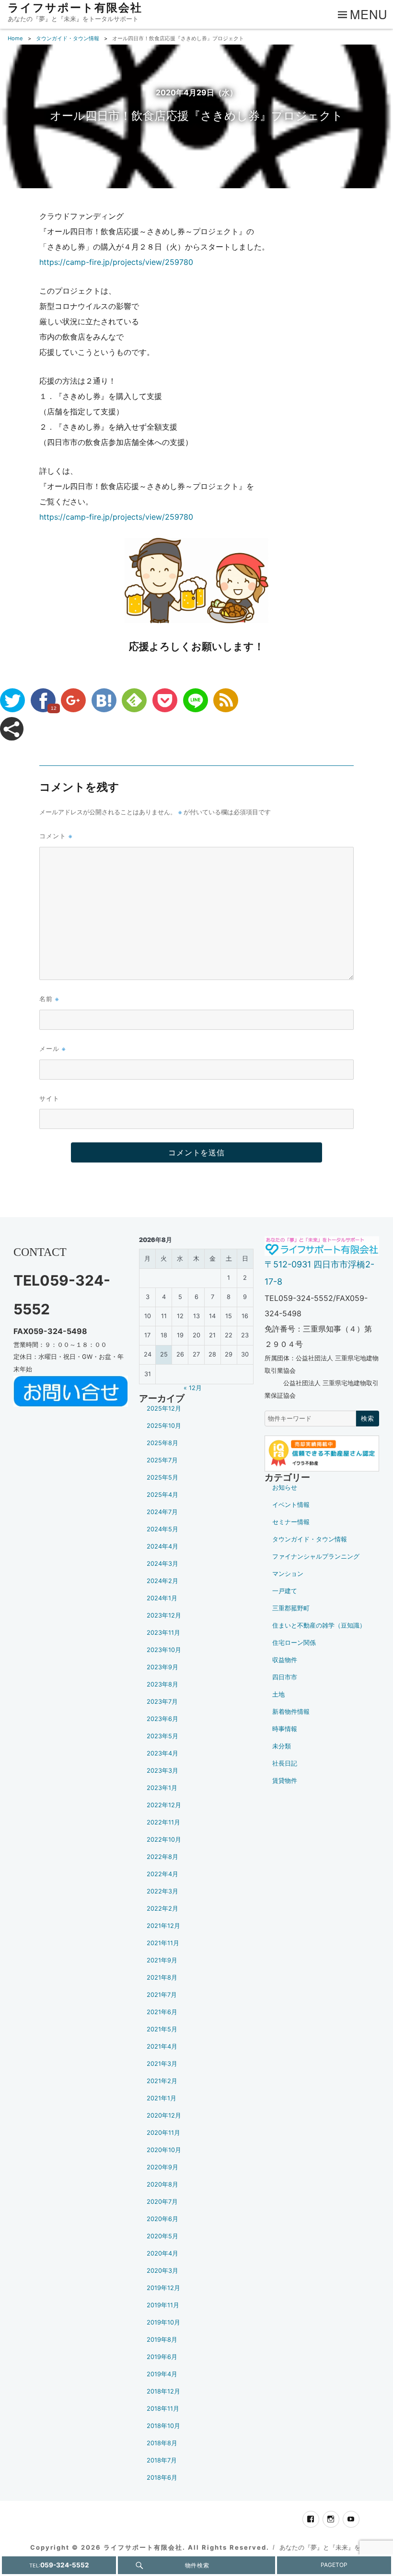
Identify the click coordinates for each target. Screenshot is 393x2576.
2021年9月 (162, 1960)
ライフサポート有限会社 (75, 8)
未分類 (282, 1746)
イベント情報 (291, 1505)
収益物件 (285, 1660)
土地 (278, 1694)
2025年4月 (162, 1495)
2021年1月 (162, 2098)
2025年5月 (162, 1477)
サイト (49, 1098)
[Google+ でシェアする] (73, 700)
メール (52, 1048)
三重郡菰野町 (291, 1608)
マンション (288, 1574)
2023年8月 (162, 1684)
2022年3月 (162, 1891)
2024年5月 (162, 1529)
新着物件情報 (291, 1712)
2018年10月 (163, 2426)
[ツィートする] (12, 700)
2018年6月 (162, 2478)
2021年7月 (162, 1995)
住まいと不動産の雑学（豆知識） (319, 1625)
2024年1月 (162, 1598)
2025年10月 (164, 1426)
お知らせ (285, 1487)
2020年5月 (162, 2236)
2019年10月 (163, 2322)
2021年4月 (162, 2046)
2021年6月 (162, 2012)
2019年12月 (163, 2288)
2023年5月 (162, 1736)
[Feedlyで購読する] (134, 700)
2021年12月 (163, 1926)
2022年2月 (162, 1909)
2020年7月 (162, 2202)
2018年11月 (163, 2409)
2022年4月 (162, 1874)
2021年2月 (162, 2081)
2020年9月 (162, 2167)
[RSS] (226, 700)
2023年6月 (162, 1719)
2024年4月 (162, 1546)
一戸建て (285, 1591)
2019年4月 (162, 2374)
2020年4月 (162, 2253)
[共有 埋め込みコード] (12, 729)
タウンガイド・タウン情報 (310, 1539)
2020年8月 (162, 2184)
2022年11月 (163, 1822)
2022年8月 (162, 1857)
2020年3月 (162, 2271)
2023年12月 (164, 1615)
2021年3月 (162, 2064)
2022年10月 (164, 1840)
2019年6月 (162, 2357)
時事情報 (285, 1729)
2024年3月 (162, 1564)
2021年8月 (162, 1978)
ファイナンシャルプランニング (316, 1556)
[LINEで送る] (196, 700)
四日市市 (285, 1677)
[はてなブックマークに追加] (104, 700)
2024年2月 (162, 1581)
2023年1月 (162, 1788)
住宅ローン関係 (294, 1643)
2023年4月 (162, 1753)
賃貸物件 (285, 1781)
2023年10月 (164, 1650)
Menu (369, 14)
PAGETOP (334, 2565)
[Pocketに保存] (165, 700)
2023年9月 (162, 1667)
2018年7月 (162, 2460)
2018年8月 (162, 2443)
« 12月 (193, 1388)
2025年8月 (162, 1443)
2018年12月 (163, 2391)
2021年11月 (163, 1943)
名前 (49, 998)
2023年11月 (163, 1633)
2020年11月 (163, 2133)
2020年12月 (164, 2115)
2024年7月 (162, 1512)
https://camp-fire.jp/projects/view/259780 (116, 262)
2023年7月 (162, 1702)
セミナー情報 (291, 1522)
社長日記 (285, 1763)
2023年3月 (162, 1771)
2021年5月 (162, 2029)
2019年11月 (163, 2305)
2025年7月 (162, 1460)
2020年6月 (162, 2219)
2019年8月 (162, 2340)
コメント (56, 836)
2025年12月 (164, 1408)
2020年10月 (164, 2150)
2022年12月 (164, 1805)
